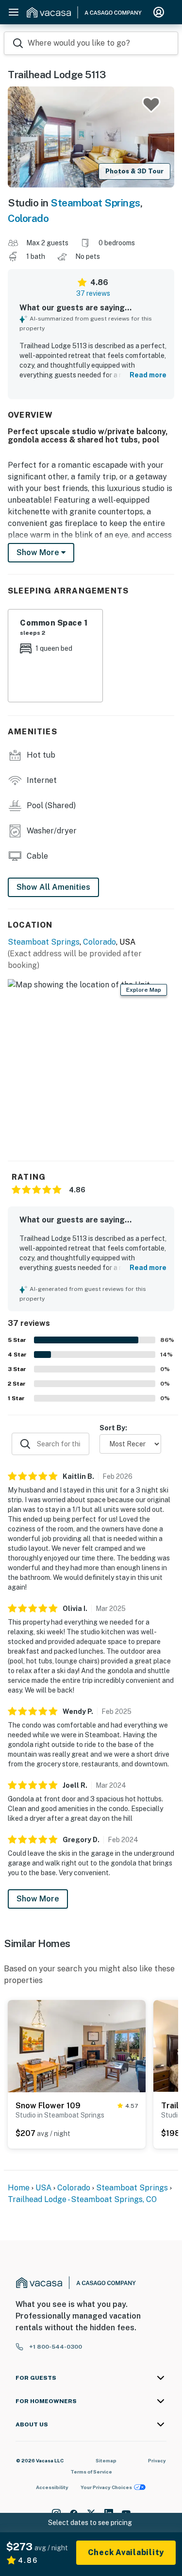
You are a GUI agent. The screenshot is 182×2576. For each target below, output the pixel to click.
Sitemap (106, 2460)
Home (19, 2188)
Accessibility (52, 2487)
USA (43, 2188)
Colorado (28, 218)
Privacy (157, 2460)
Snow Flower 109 (48, 2106)
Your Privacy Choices (106, 2487)
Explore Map (144, 990)
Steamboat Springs (95, 203)
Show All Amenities (53, 887)
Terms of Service (91, 2472)
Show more (39, 552)
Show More (38, 1899)
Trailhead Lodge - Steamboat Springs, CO (82, 2199)
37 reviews (93, 293)
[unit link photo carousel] (77, 2045)
